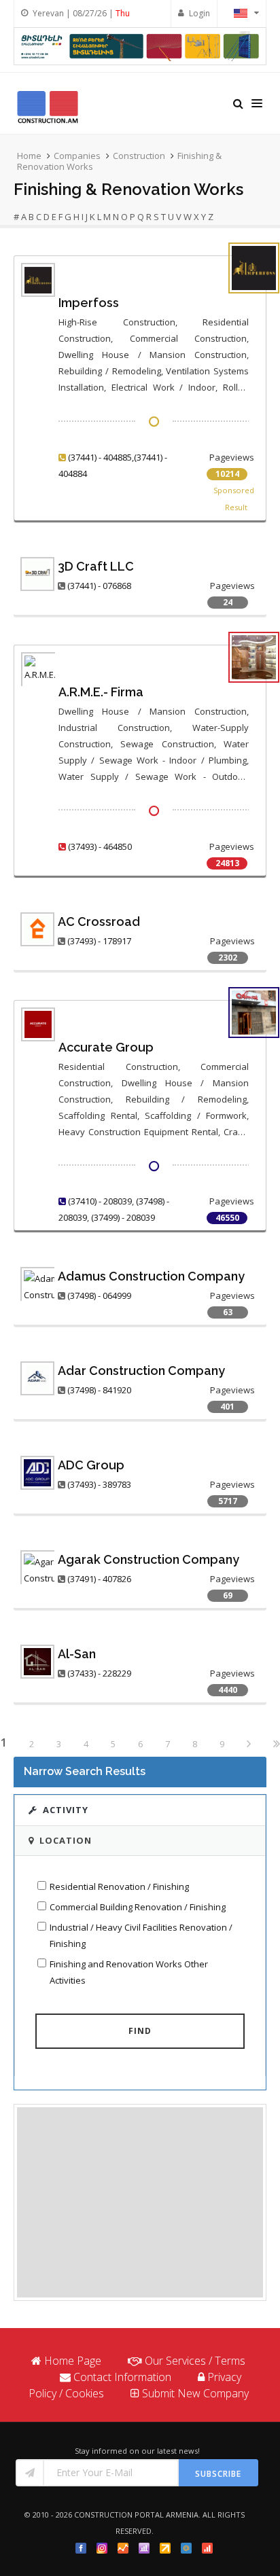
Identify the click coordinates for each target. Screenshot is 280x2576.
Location (66, 1840)
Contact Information (122, 2377)
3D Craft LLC (96, 566)
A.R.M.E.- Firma (101, 692)
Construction (139, 156)
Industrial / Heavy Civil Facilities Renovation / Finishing (141, 1935)
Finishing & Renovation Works (128, 189)
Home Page (73, 2361)
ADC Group (91, 1465)
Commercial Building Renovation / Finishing (138, 1907)
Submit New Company (195, 2393)
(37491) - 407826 (99, 1579)
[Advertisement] (140, 2202)
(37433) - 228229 (99, 1673)
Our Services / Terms (195, 2361)
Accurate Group (106, 1047)
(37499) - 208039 (123, 1217)
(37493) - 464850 (100, 846)
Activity (66, 1810)
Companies (77, 156)
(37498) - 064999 (99, 1295)
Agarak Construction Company (148, 1559)
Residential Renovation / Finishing (119, 1886)
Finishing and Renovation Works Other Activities (129, 1972)
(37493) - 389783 (99, 1484)
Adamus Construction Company (151, 1276)
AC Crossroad (99, 922)
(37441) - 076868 (99, 586)
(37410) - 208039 (100, 1201)
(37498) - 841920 (99, 1390)
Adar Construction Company (141, 1371)
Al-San (77, 1654)
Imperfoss (89, 303)
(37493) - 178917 (99, 941)
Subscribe (218, 2474)
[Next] (249, 1745)
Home (29, 156)
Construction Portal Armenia (136, 2515)
